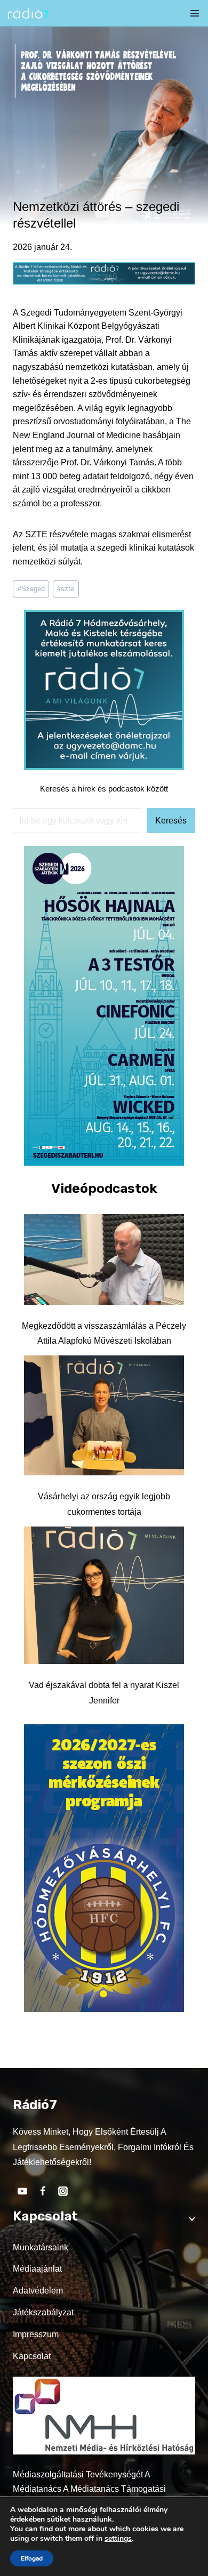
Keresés (171, 821)
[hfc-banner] (104, 2009)
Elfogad (32, 2558)
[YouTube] (22, 2191)
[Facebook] (43, 2191)
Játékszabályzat (43, 2312)
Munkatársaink (41, 2247)
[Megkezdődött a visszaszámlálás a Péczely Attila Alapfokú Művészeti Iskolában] (104, 1259)
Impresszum (36, 2334)
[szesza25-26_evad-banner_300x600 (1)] (104, 1163)
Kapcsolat (32, 2356)
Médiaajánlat (37, 2269)
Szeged (31, 589)
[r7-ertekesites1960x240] (104, 282)
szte (66, 589)
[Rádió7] (28, 14)
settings (118, 2539)
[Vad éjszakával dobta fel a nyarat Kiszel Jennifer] (104, 1595)
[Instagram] (63, 2191)
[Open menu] (195, 13)
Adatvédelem (38, 2291)
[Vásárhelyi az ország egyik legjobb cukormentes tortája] (104, 1415)
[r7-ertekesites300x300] (104, 767)
